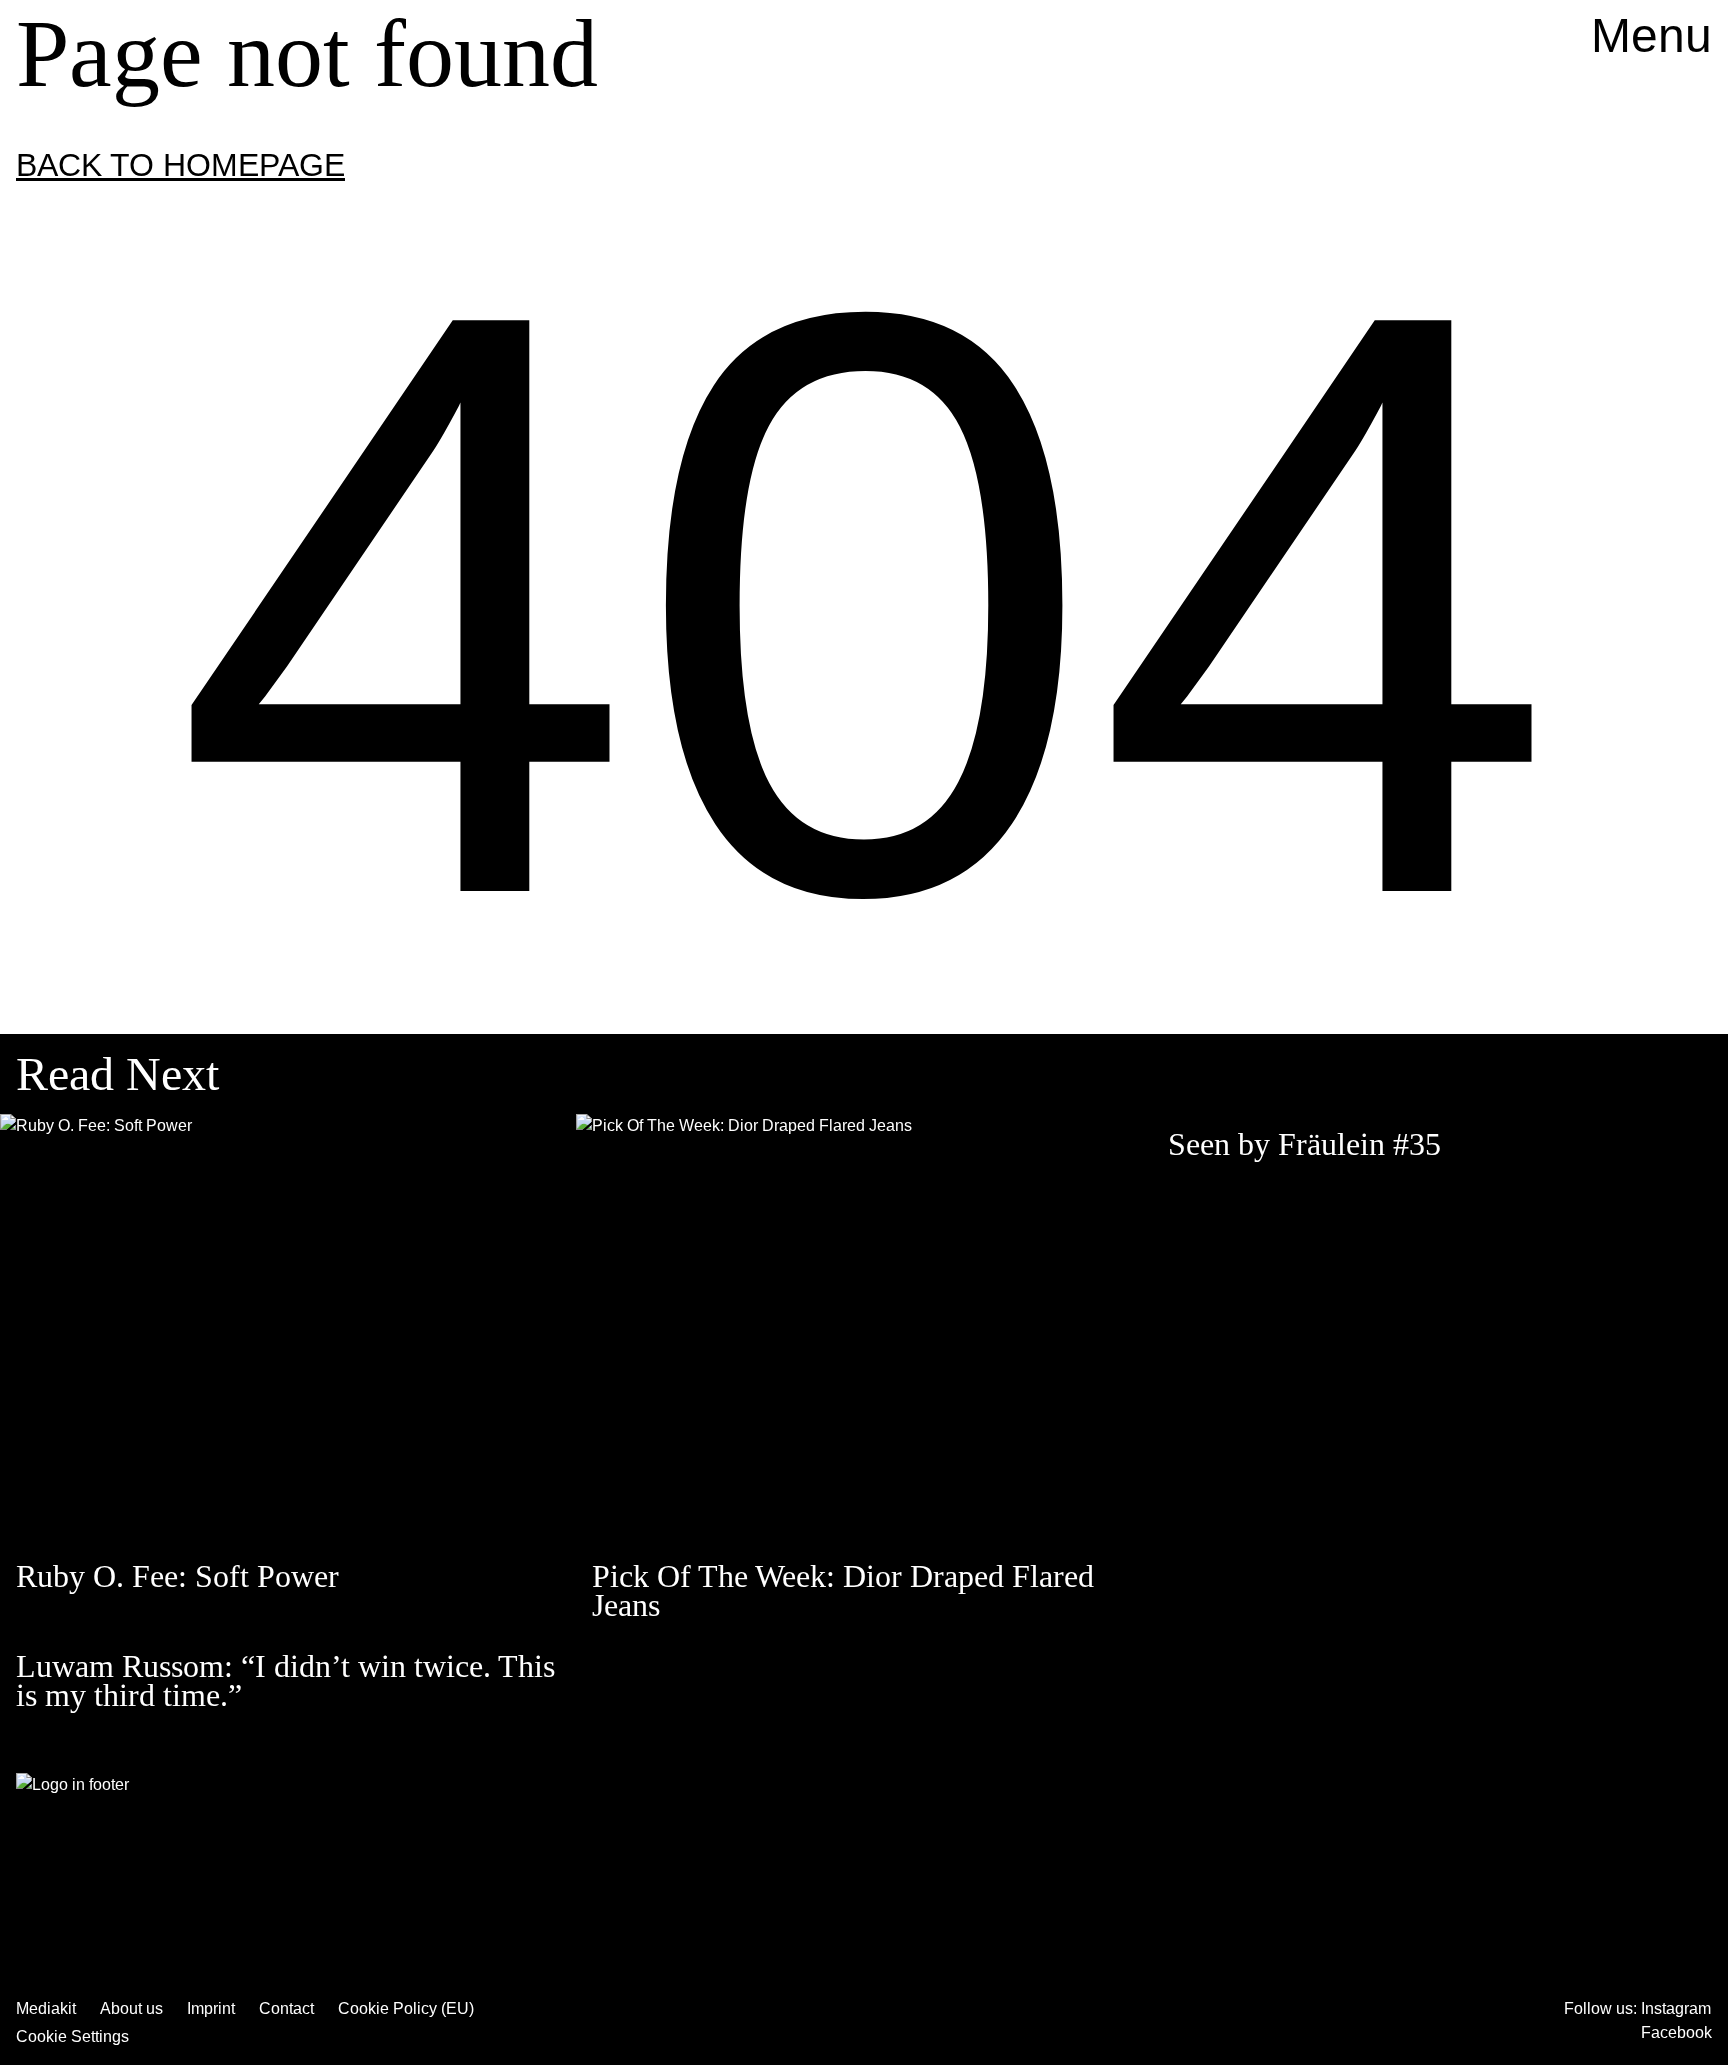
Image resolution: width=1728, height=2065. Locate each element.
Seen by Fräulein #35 (1304, 1144)
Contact (286, 2008)
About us (131, 2008)
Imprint (211, 2008)
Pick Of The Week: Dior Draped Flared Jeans (843, 1590)
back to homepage (180, 165)
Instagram (1676, 2008)
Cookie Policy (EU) (406, 2008)
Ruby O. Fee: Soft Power (177, 1576)
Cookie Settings (72, 2036)
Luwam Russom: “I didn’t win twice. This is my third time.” (285, 1680)
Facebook (1676, 2032)
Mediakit (46, 2008)
